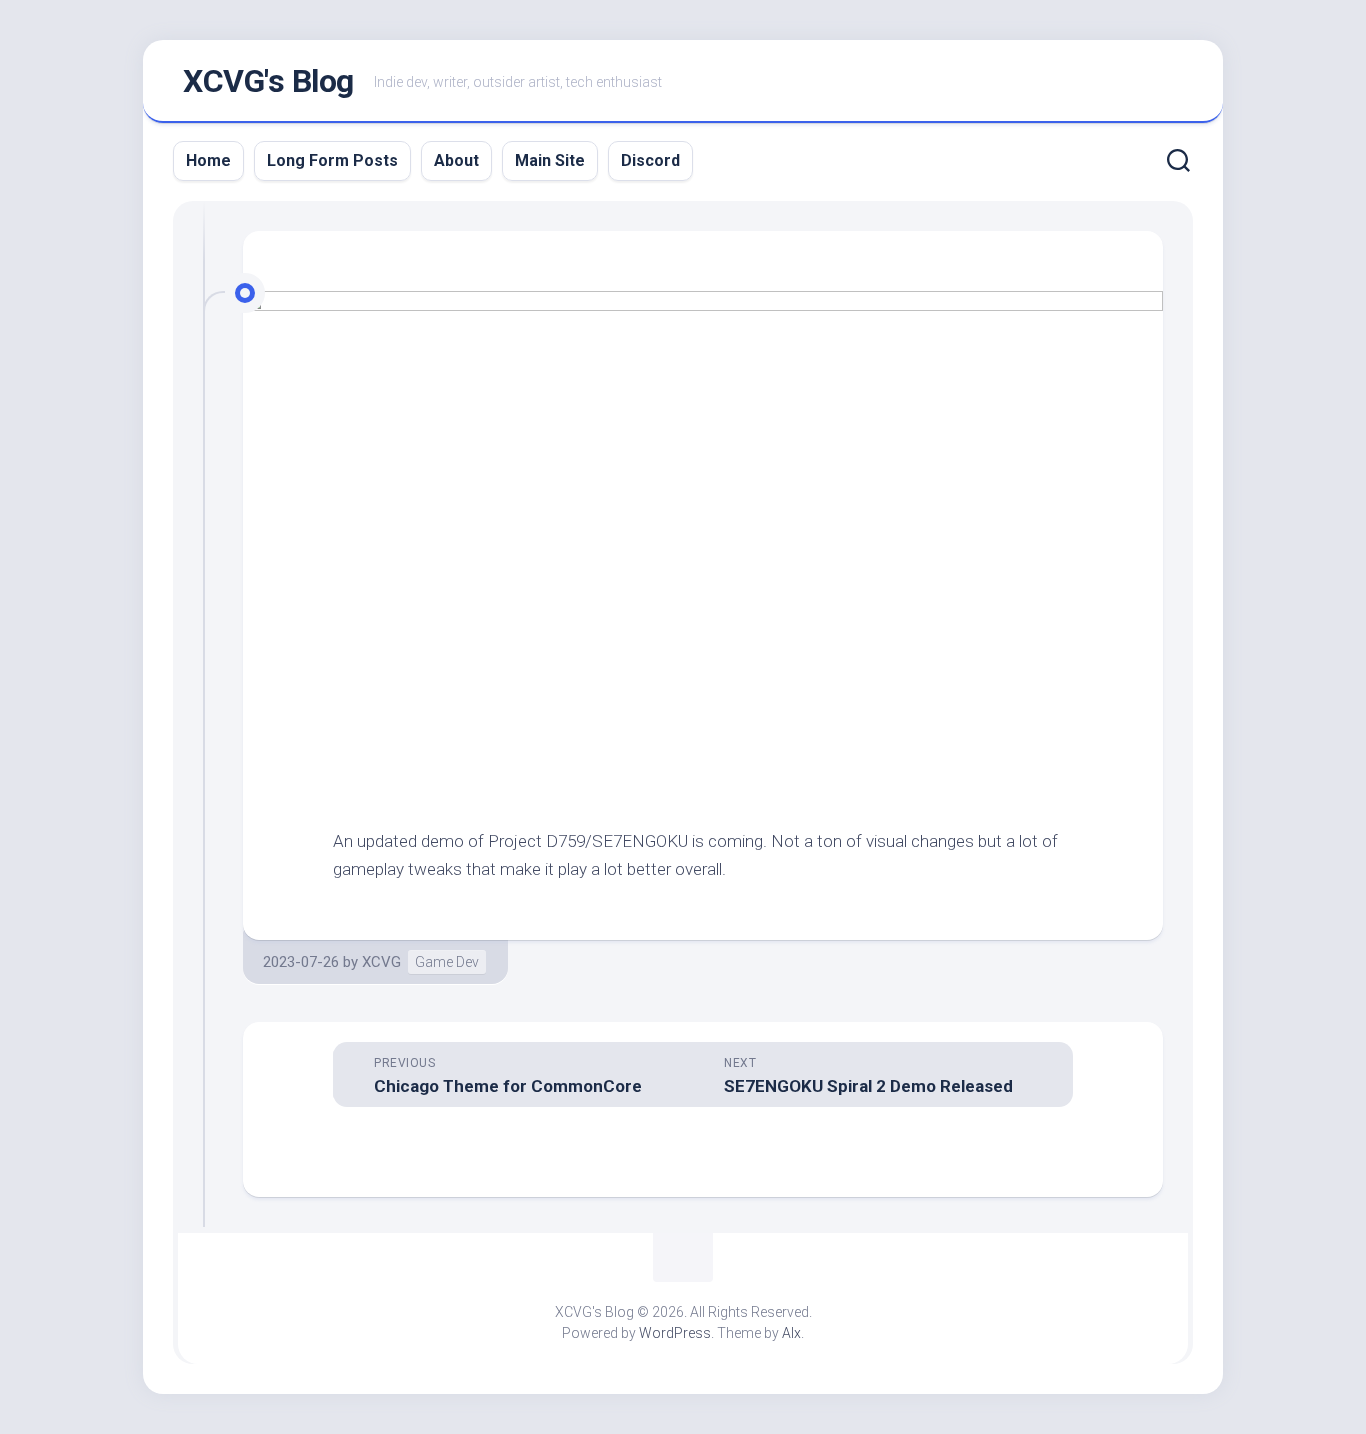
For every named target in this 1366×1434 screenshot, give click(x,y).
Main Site (550, 160)
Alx (791, 1333)
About (456, 160)
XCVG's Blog (268, 81)
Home (208, 160)
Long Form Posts (332, 160)
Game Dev (447, 962)
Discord (650, 160)
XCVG (381, 962)
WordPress (675, 1333)
